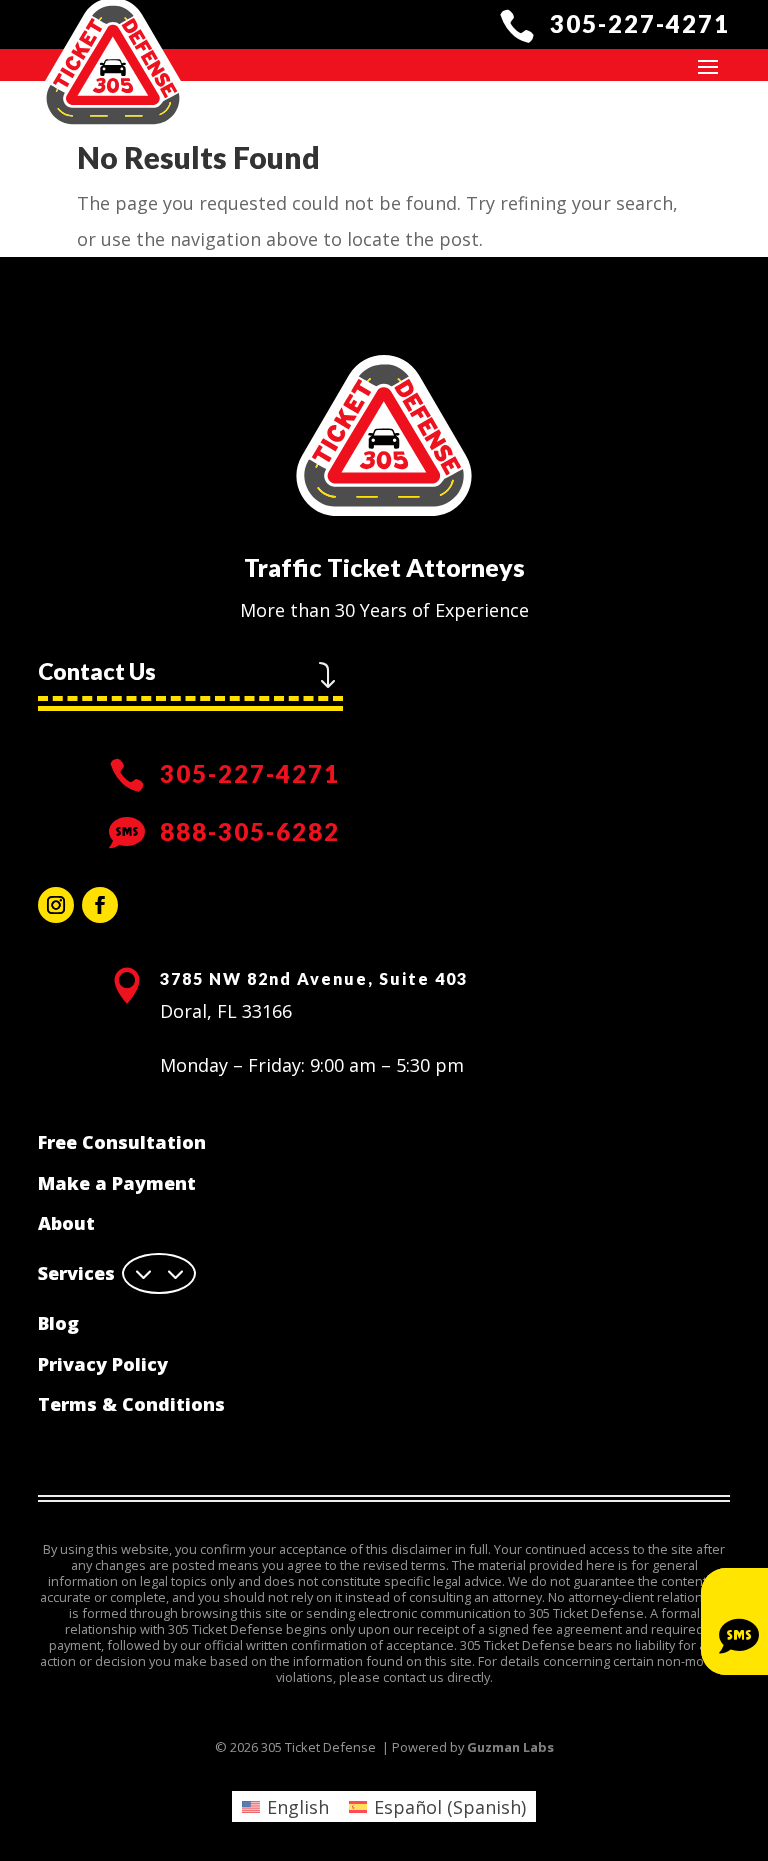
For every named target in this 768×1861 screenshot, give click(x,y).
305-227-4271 (640, 23)
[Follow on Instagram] (56, 905)
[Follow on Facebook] (100, 905)
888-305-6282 (250, 831)
